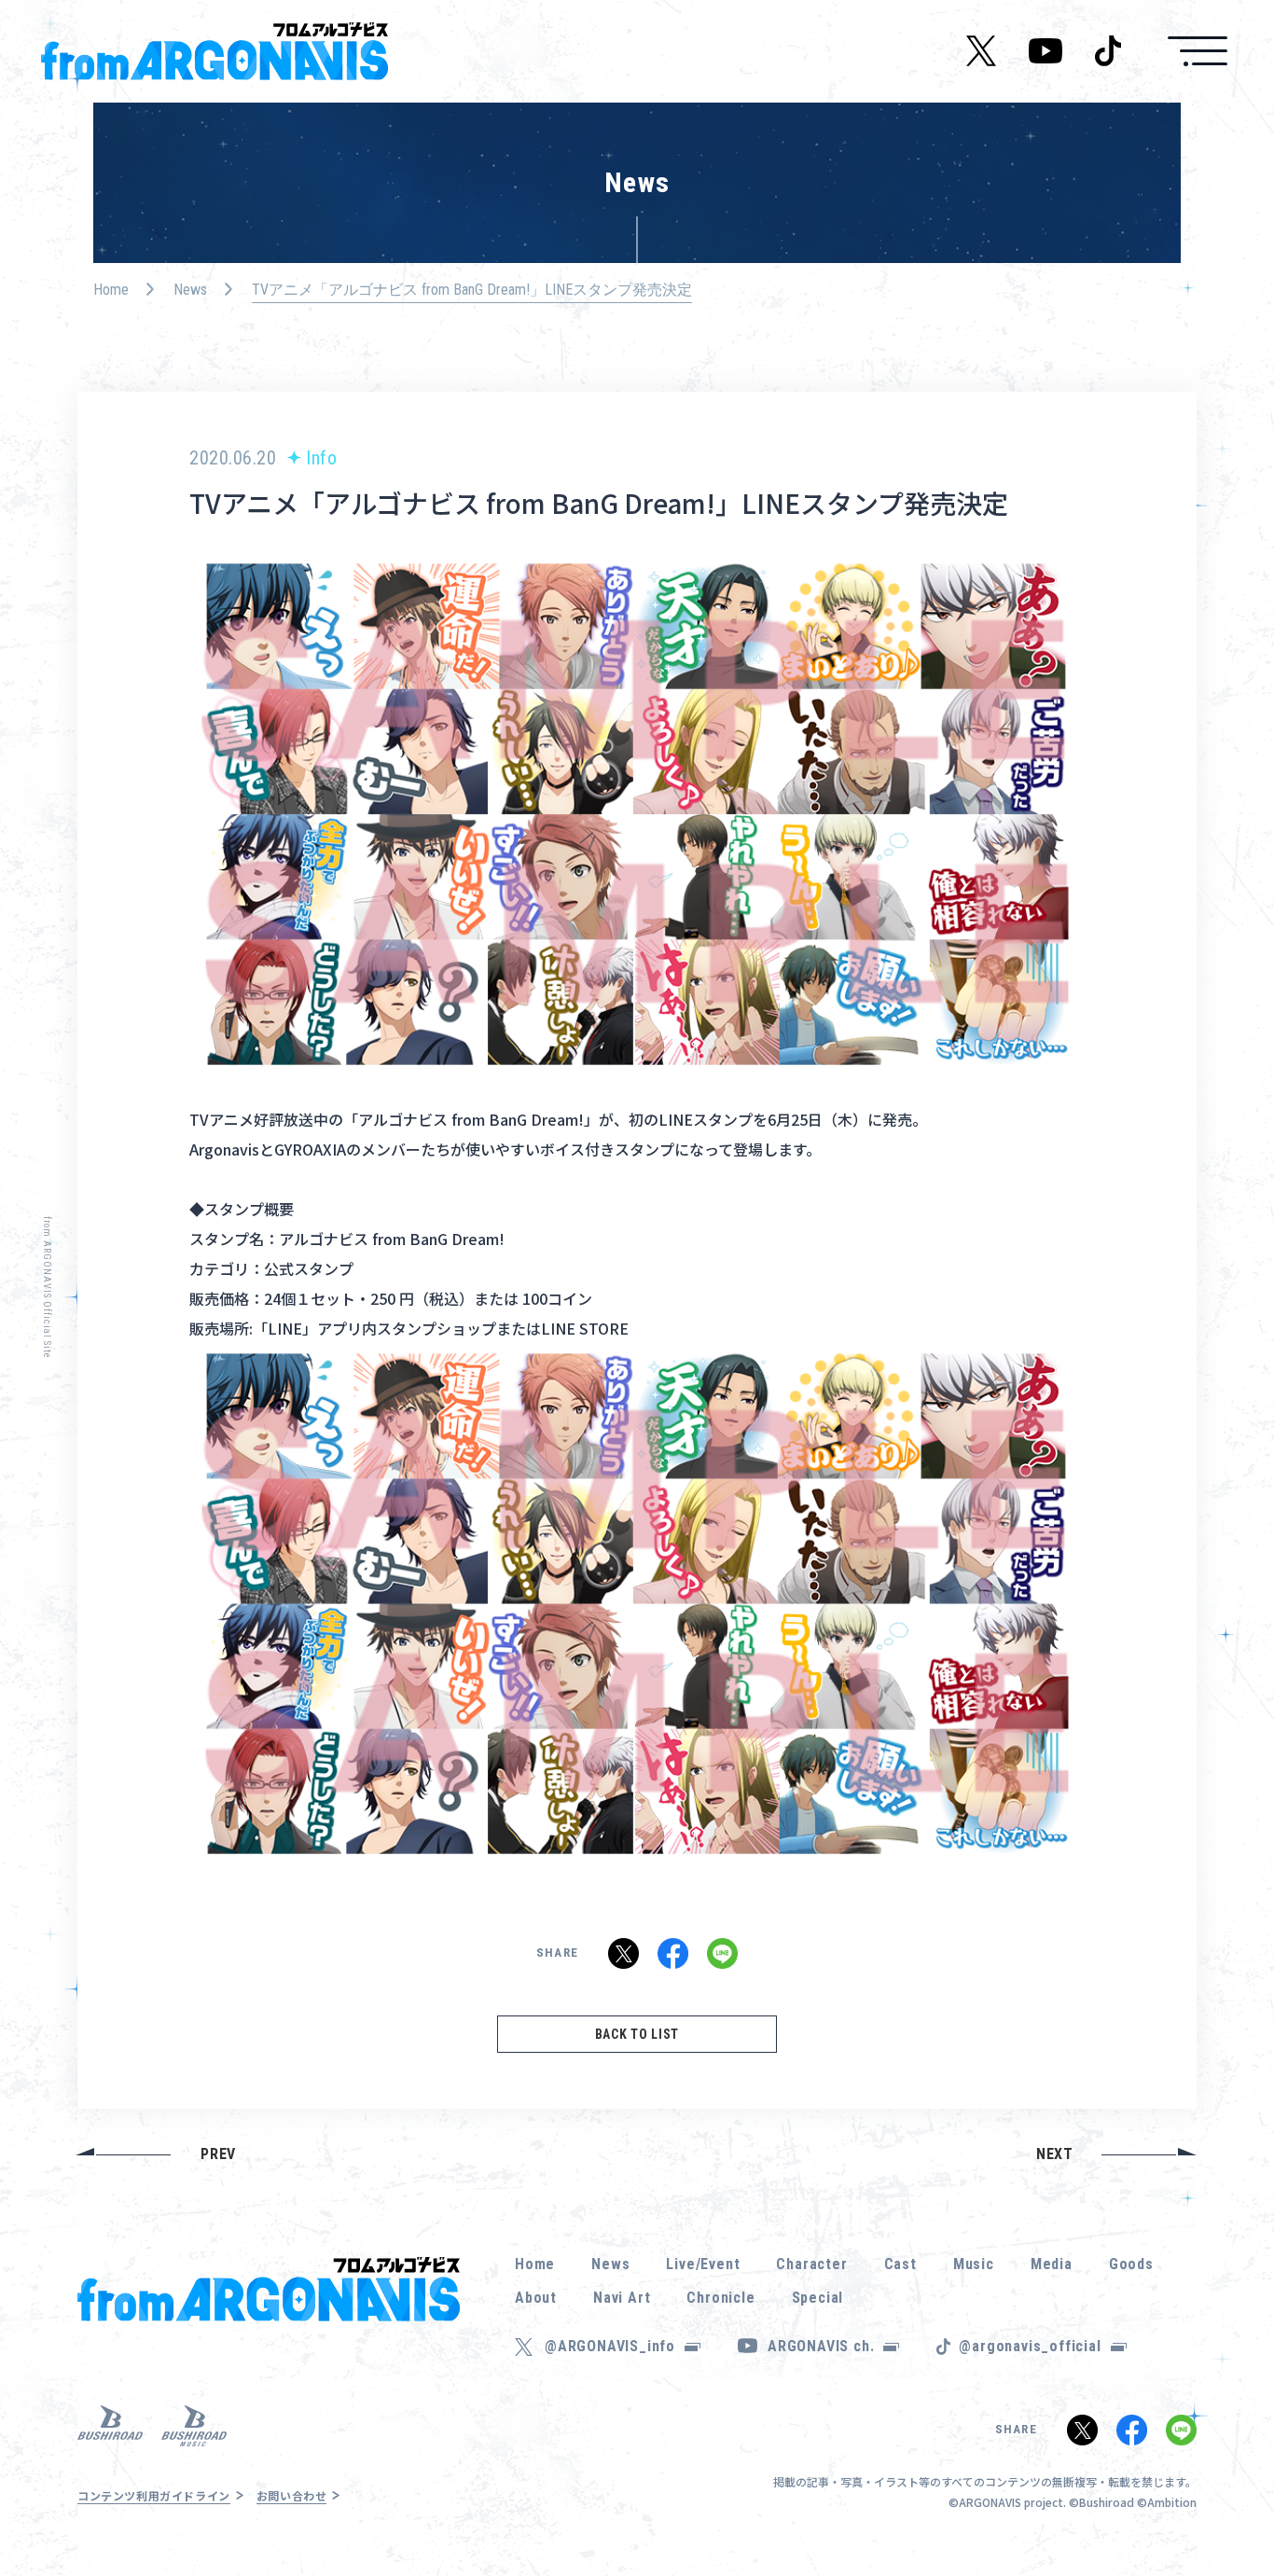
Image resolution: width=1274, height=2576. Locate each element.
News (190, 290)
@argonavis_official (1030, 2346)
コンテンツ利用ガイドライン (154, 2495)
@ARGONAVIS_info (610, 2346)
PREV (218, 2154)
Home (111, 290)
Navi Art (622, 2298)
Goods (1131, 2264)
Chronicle (720, 2298)
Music (974, 2264)
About (536, 2298)
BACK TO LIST (637, 2034)
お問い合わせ (292, 2495)
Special (818, 2298)
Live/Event (703, 2264)
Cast (900, 2264)
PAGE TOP (1231, 2511)
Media (1052, 2264)
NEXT (1055, 2154)
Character (811, 2264)
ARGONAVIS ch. (821, 2346)
